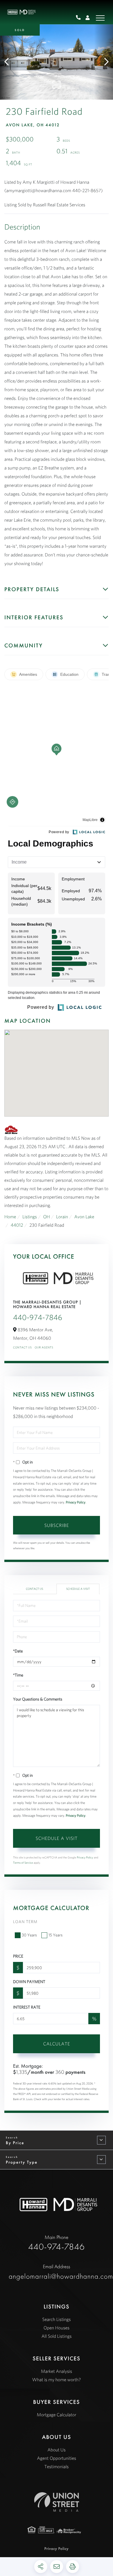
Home (10, 1217)
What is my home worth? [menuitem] (57, 2380)
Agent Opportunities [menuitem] (56, 2458)
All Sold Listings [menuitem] (57, 2336)
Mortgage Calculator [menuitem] (57, 2415)
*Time (18, 1675)
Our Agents (44, 1347)
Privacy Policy (76, 1502)
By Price (15, 2143)
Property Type (22, 2162)
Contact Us (22, 1347)
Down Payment (29, 1982)
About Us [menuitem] (57, 2450)
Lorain (62, 1217)
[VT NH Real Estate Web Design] (57, 2502)
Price (18, 1956)
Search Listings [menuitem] (57, 2320)
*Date (18, 1651)
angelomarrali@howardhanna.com (57, 2272)
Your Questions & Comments (38, 1699)
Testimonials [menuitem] (57, 2467)
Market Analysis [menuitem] (56, 2371)
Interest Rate (27, 2007)
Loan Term (25, 1922)
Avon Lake (84, 1217)
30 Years (29, 1935)
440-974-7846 (80, 18)
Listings (30, 1217)
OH (47, 1217)
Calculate (57, 2044)
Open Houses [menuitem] (57, 2328)
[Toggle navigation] (100, 18)
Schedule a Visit (78, 1589)
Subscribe (57, 1525)
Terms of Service (23, 1863)
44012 (17, 1225)
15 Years (55, 1935)
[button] (9, 62)
